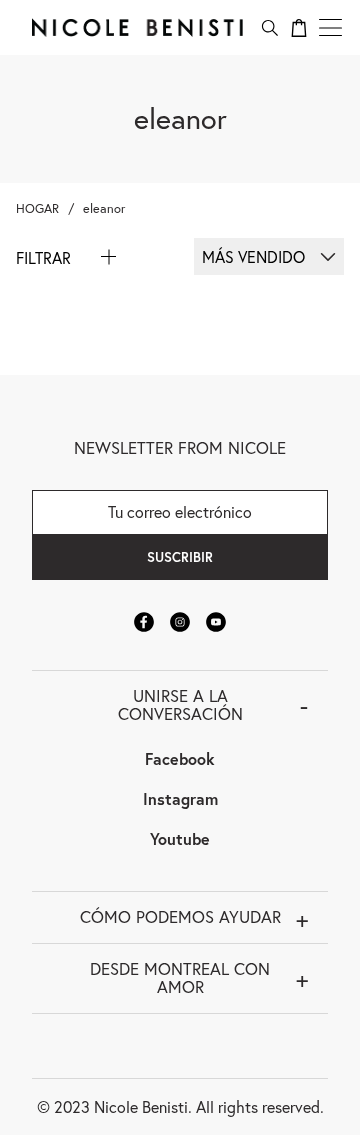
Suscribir (180, 557)
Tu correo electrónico (180, 511)
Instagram (180, 798)
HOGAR (37, 208)
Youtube (180, 838)
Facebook (180, 758)
